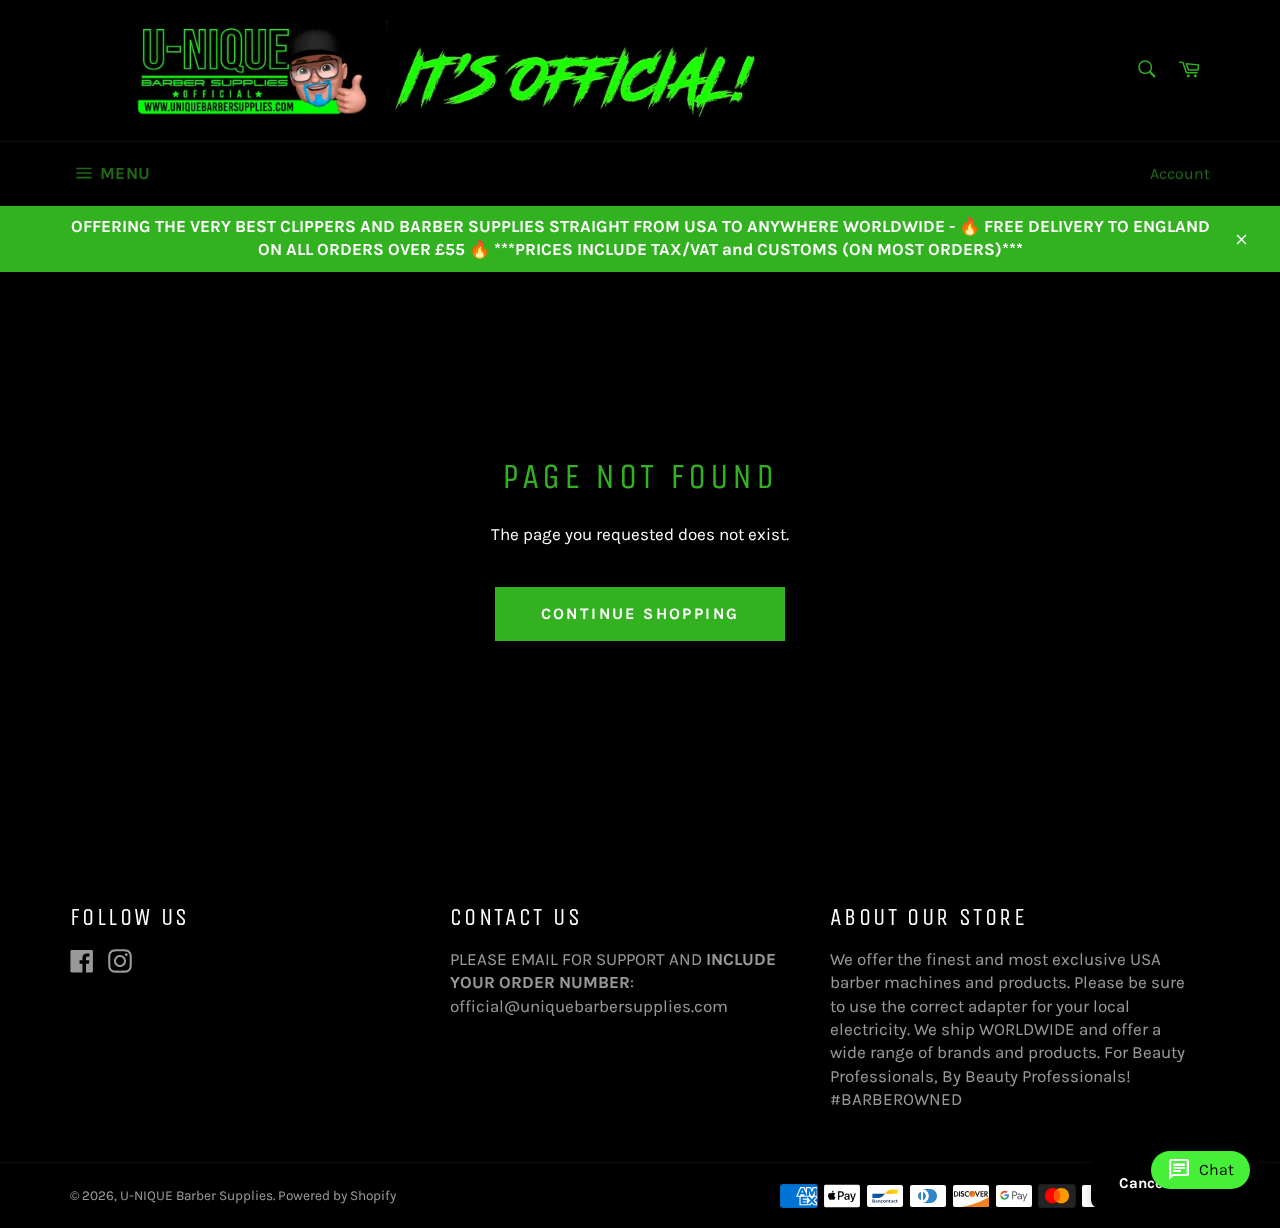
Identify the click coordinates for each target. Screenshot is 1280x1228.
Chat (1200, 1170)
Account (1180, 173)
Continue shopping (640, 613)
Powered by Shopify (337, 1195)
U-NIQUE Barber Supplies (196, 1195)
